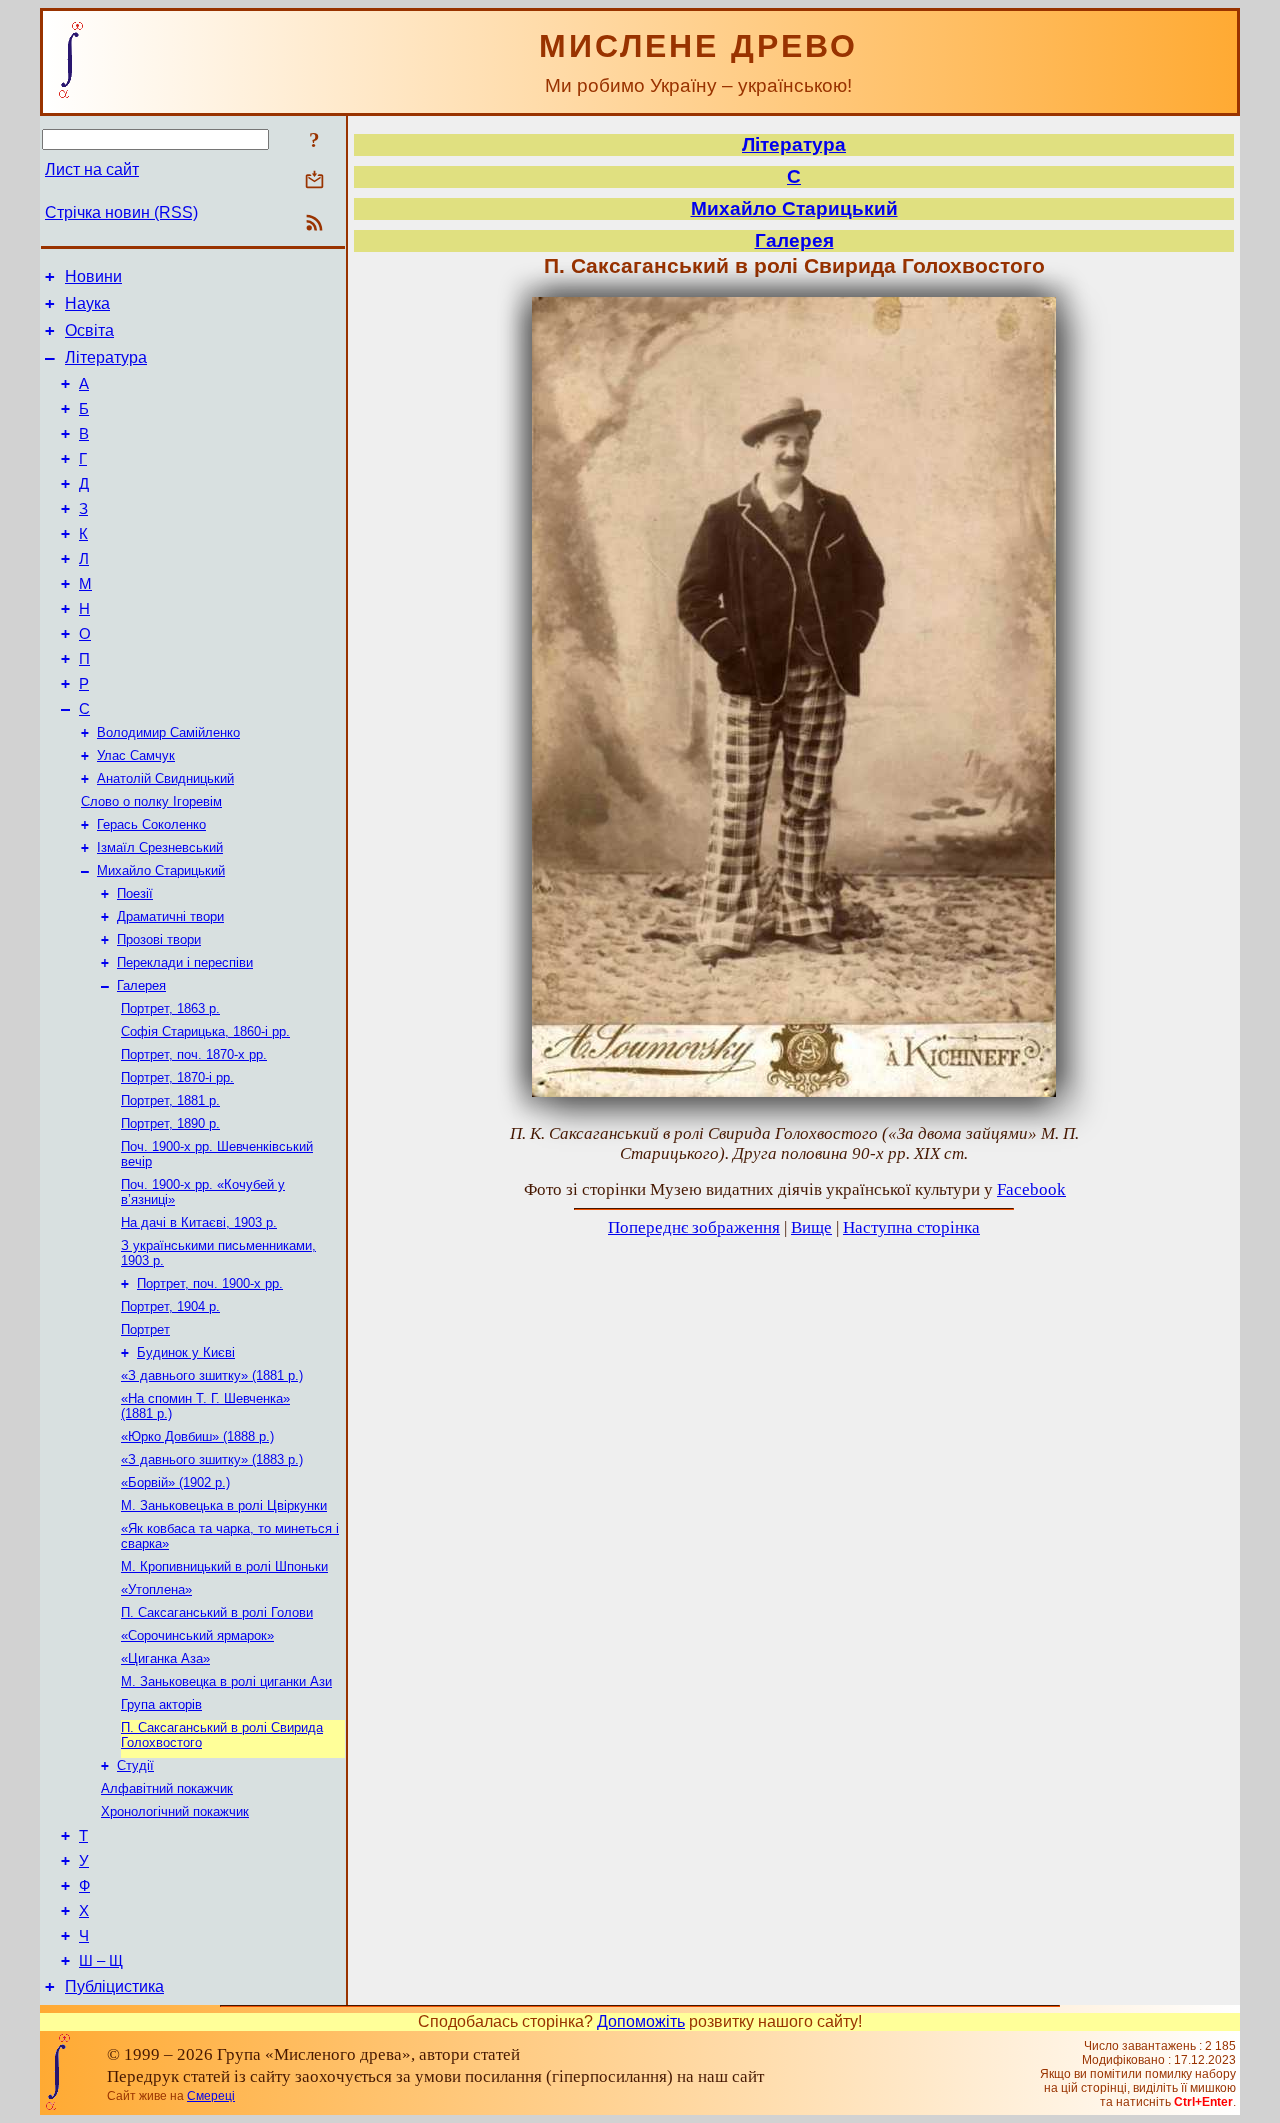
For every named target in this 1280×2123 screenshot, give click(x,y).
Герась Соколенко (151, 824)
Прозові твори (159, 939)
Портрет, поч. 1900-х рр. (210, 1283)
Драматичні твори (170, 916)
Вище (811, 1227)
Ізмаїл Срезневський (160, 847)
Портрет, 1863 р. (170, 1008)
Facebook (1031, 1189)
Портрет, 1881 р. (170, 1100)
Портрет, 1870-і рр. (177, 1077)
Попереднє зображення (694, 1227)
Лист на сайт (92, 169)
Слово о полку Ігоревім (151, 801)
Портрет (145, 1329)
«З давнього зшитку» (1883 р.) (212, 1459)
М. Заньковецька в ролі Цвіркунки (224, 1505)
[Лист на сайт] (314, 181)
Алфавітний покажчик (167, 1788)
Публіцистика (114, 1986)
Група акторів (161, 1704)
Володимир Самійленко (168, 732)
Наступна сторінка (911, 1227)
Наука (87, 303)
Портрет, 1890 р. (170, 1123)
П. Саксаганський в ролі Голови (217, 1612)
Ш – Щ (101, 1961)
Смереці (211, 2096)
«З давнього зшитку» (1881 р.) (212, 1375)
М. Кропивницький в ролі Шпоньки (224, 1566)
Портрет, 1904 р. (170, 1306)
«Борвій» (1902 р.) (175, 1482)
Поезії (135, 893)
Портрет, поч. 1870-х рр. (194, 1054)
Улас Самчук (136, 755)
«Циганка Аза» (165, 1658)
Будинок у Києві (186, 1352)
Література (106, 357)
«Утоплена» (156, 1589)
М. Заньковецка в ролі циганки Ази (226, 1681)
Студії (135, 1765)
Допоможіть (641, 2021)
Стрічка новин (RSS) (121, 212)
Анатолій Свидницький (165, 778)
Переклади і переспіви (185, 962)
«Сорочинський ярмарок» (197, 1635)
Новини (93, 276)
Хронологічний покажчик (175, 1811)
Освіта (89, 330)
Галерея (141, 985)
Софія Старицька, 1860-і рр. (205, 1031)
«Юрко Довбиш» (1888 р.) (197, 1436)
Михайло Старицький (161, 870)
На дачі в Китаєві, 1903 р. (199, 1222)
